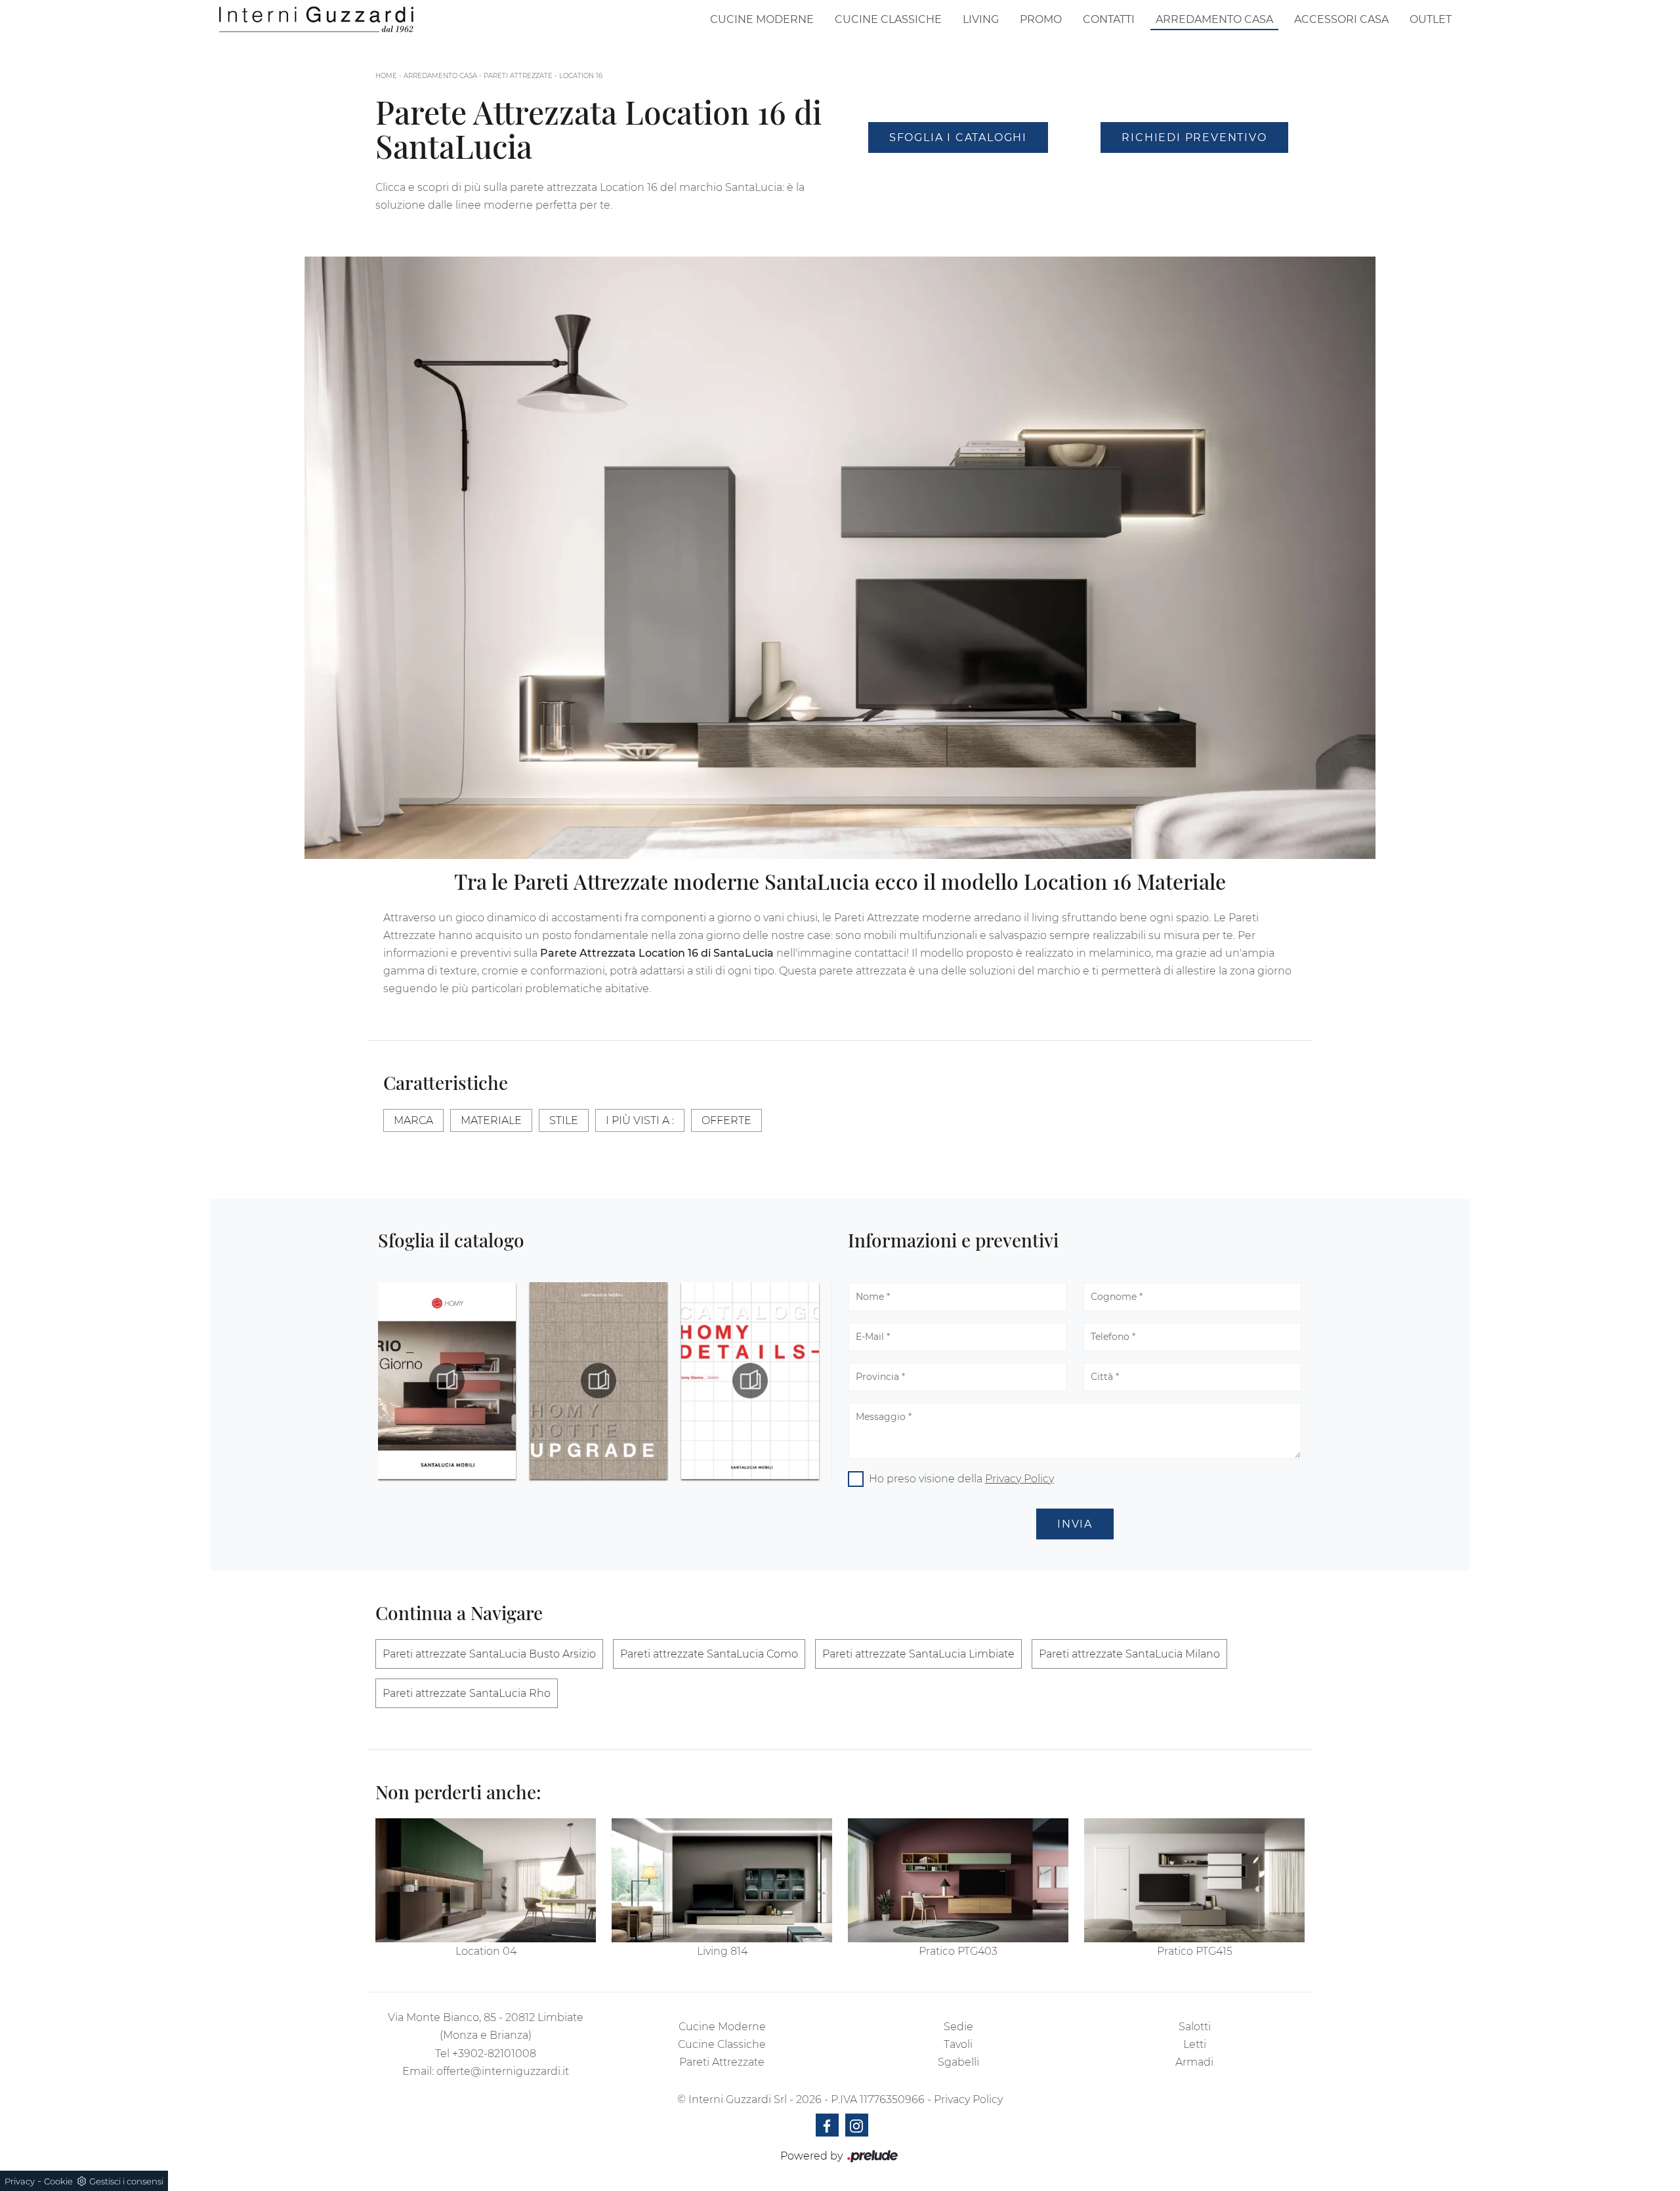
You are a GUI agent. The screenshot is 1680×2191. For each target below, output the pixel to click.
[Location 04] (486, 1880)
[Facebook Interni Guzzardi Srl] (827, 2125)
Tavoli (958, 2044)
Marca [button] (413, 1120)
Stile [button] (564, 1120)
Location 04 (486, 1951)
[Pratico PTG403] (958, 1880)
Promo (1041, 19)
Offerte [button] (726, 1120)
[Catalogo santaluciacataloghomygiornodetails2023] (598, 1381)
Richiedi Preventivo (1194, 137)
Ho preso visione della (961, 1479)
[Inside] (958, 173)
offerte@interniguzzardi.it (503, 2071)
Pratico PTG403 (958, 1951)
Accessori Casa (1341, 19)
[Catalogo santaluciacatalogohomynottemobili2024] (447, 1381)
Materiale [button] (491, 1120)
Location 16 (581, 76)
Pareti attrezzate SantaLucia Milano (1129, 1654)
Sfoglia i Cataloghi (958, 137)
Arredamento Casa (1214, 19)
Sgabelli (958, 2062)
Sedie (958, 2027)
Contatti (1109, 19)
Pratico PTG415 (1195, 1951)
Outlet (1431, 19)
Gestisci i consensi (126, 2181)
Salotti (1195, 2027)
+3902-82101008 (494, 2054)
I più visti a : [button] (640, 1120)
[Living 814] (722, 1880)
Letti (1195, 2044)
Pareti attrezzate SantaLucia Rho (467, 1693)
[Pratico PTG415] (1194, 1880)
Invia (1075, 1524)
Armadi (1194, 2062)
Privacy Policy (1019, 1479)
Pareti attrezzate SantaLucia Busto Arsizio (489, 1654)
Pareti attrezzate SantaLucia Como (709, 1654)
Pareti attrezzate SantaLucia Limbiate (918, 1654)
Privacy (20, 2181)
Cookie (58, 2181)
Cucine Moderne (762, 19)
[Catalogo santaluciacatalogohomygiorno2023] (750, 1381)
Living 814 (722, 1951)
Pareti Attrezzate (518, 76)
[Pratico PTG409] (1194, 173)
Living (981, 19)
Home (386, 76)
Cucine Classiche (888, 19)
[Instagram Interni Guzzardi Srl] (857, 2125)
